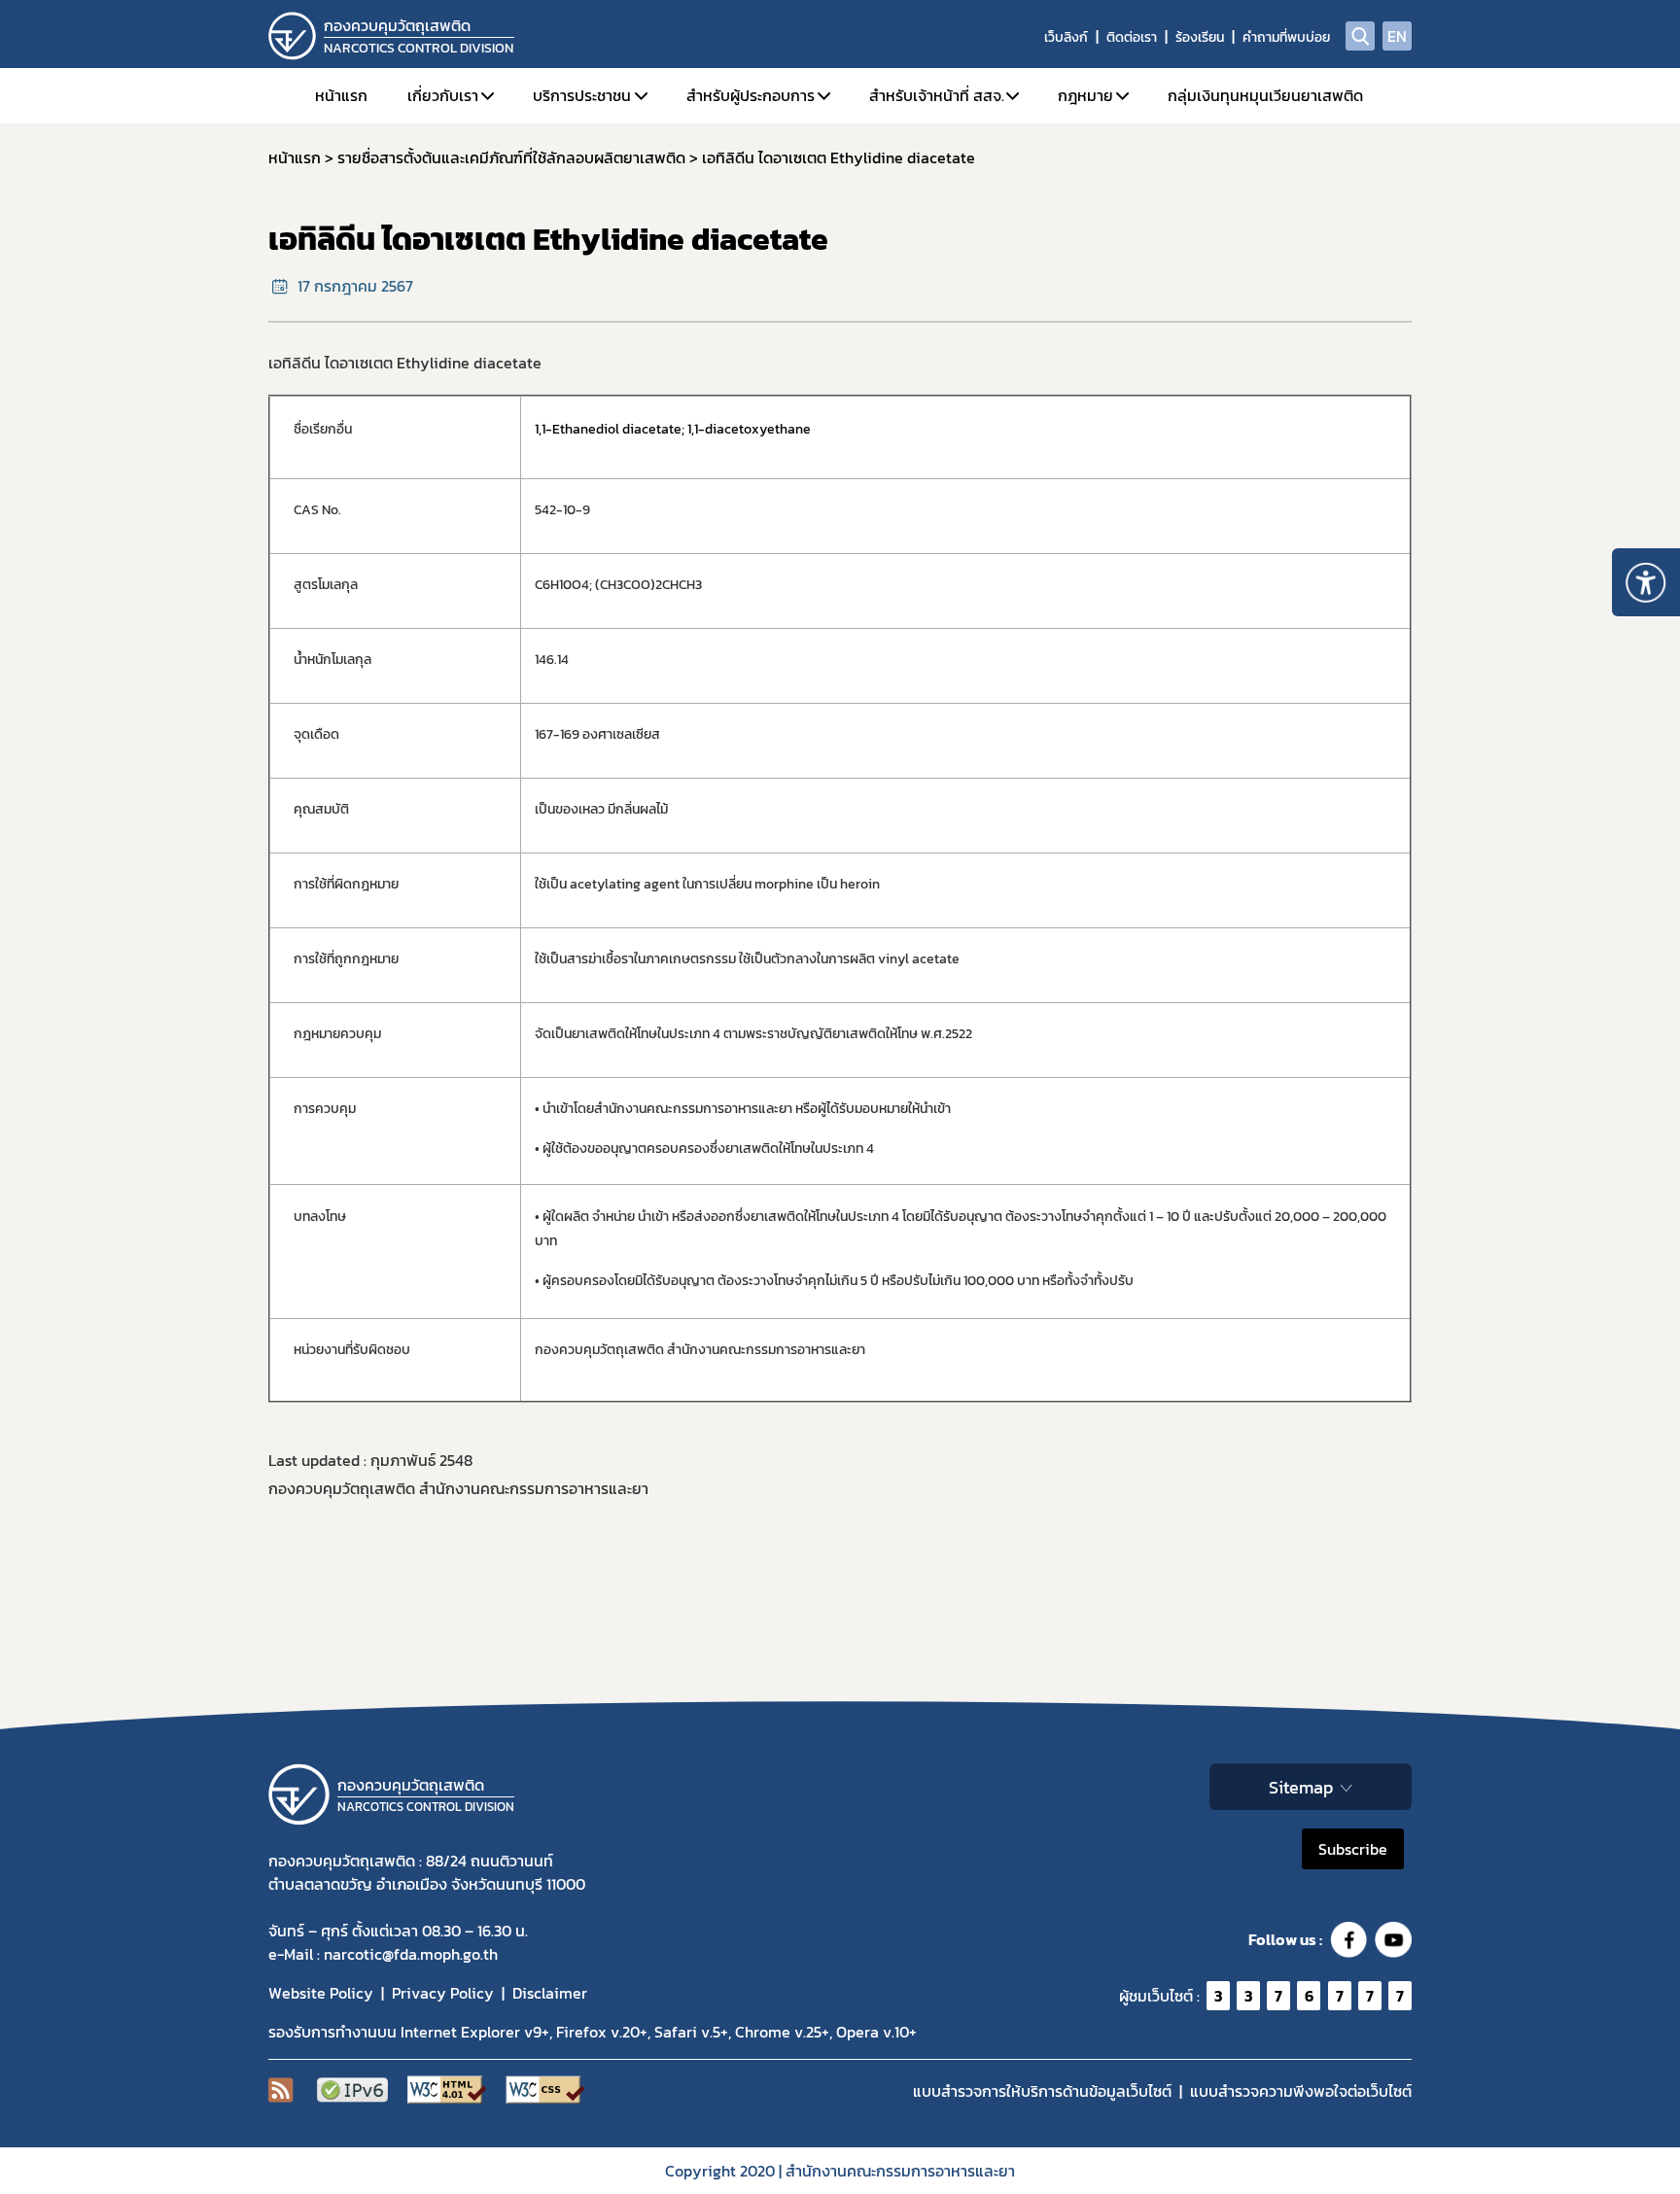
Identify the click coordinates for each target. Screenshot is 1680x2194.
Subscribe (1353, 1849)
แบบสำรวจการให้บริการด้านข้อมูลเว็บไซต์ (1042, 2091)
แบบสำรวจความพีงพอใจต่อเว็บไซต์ (1301, 2091)
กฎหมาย (1085, 95)
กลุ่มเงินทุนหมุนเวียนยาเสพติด (1265, 95)
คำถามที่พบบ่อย (1286, 37)
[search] (1360, 36)
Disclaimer (550, 1993)
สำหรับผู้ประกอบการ (751, 95)
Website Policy (321, 1993)
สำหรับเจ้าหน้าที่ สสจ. (937, 95)
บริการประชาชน (582, 95)
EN (1397, 36)
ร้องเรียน (1200, 37)
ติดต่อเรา (1132, 37)
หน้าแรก (341, 95)
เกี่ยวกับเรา (443, 95)
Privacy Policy (443, 1993)
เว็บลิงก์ (1066, 37)
